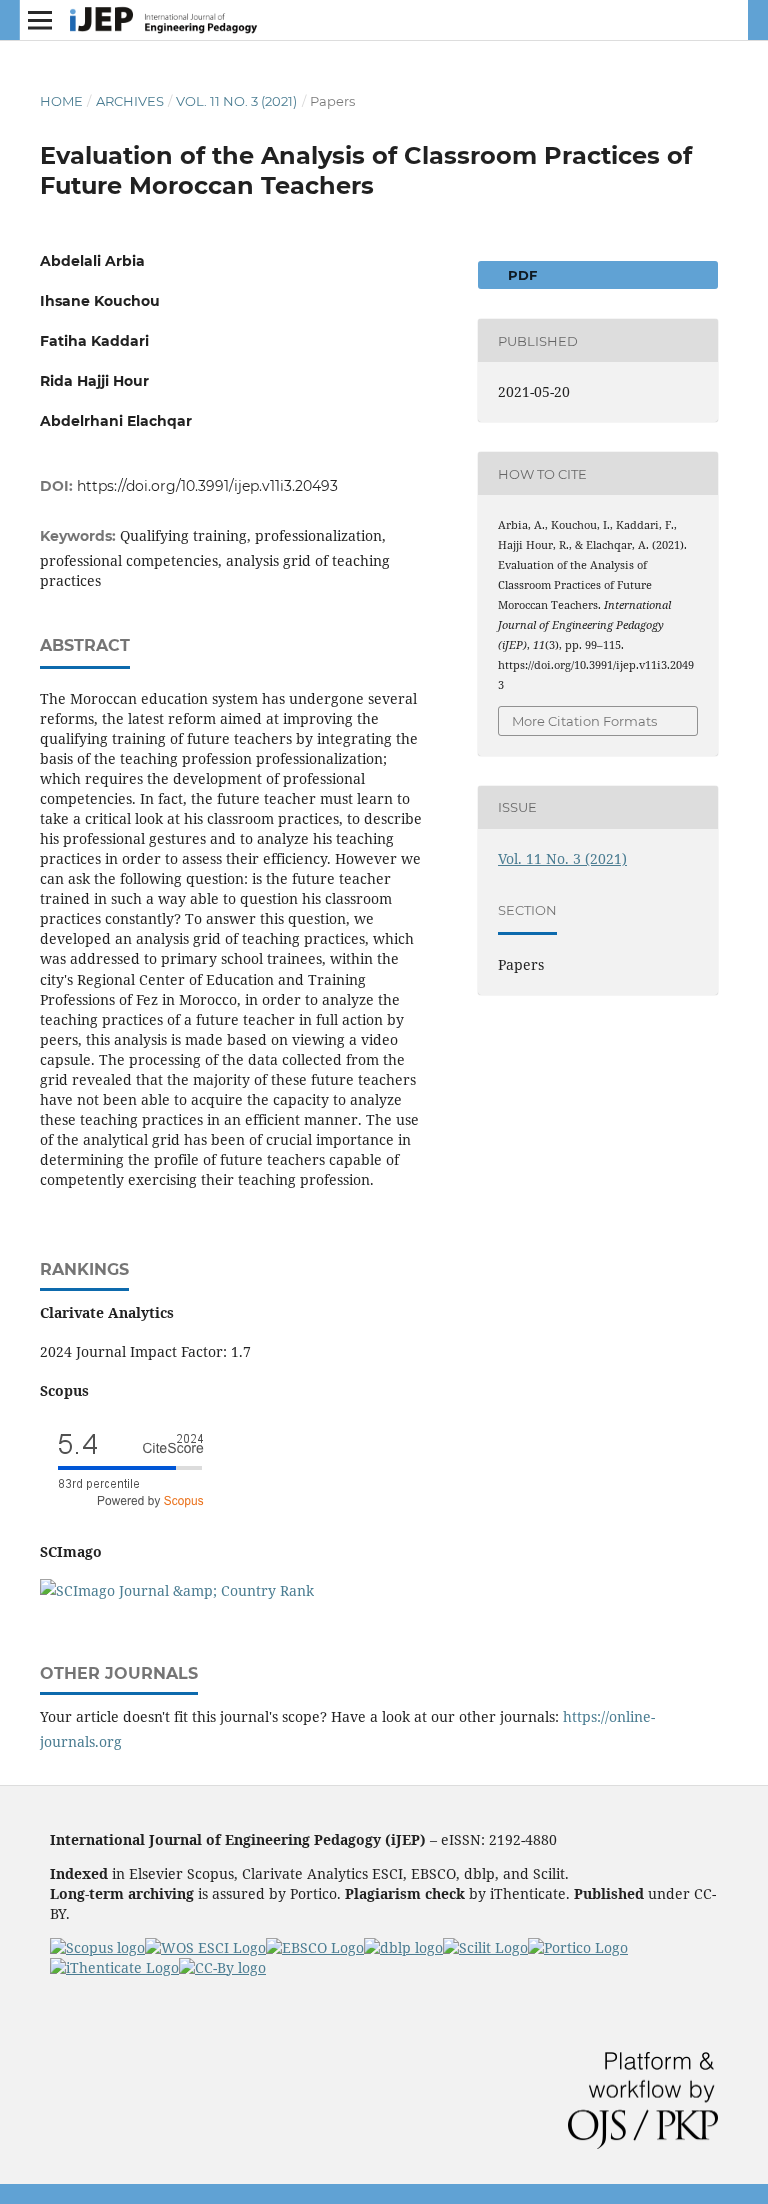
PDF (520, 275)
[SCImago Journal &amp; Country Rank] (177, 1590)
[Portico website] (578, 1947)
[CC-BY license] (222, 1967)
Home (61, 101)
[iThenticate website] (114, 1967)
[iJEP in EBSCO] (315, 1947)
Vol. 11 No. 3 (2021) (236, 101)
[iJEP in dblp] (403, 1947)
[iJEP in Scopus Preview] (97, 1947)
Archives (130, 101)
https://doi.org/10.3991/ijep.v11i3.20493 (207, 486)
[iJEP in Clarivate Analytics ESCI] (205, 1947)
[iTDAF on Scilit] (485, 1947)
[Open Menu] (40, 20)
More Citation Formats (584, 721)
